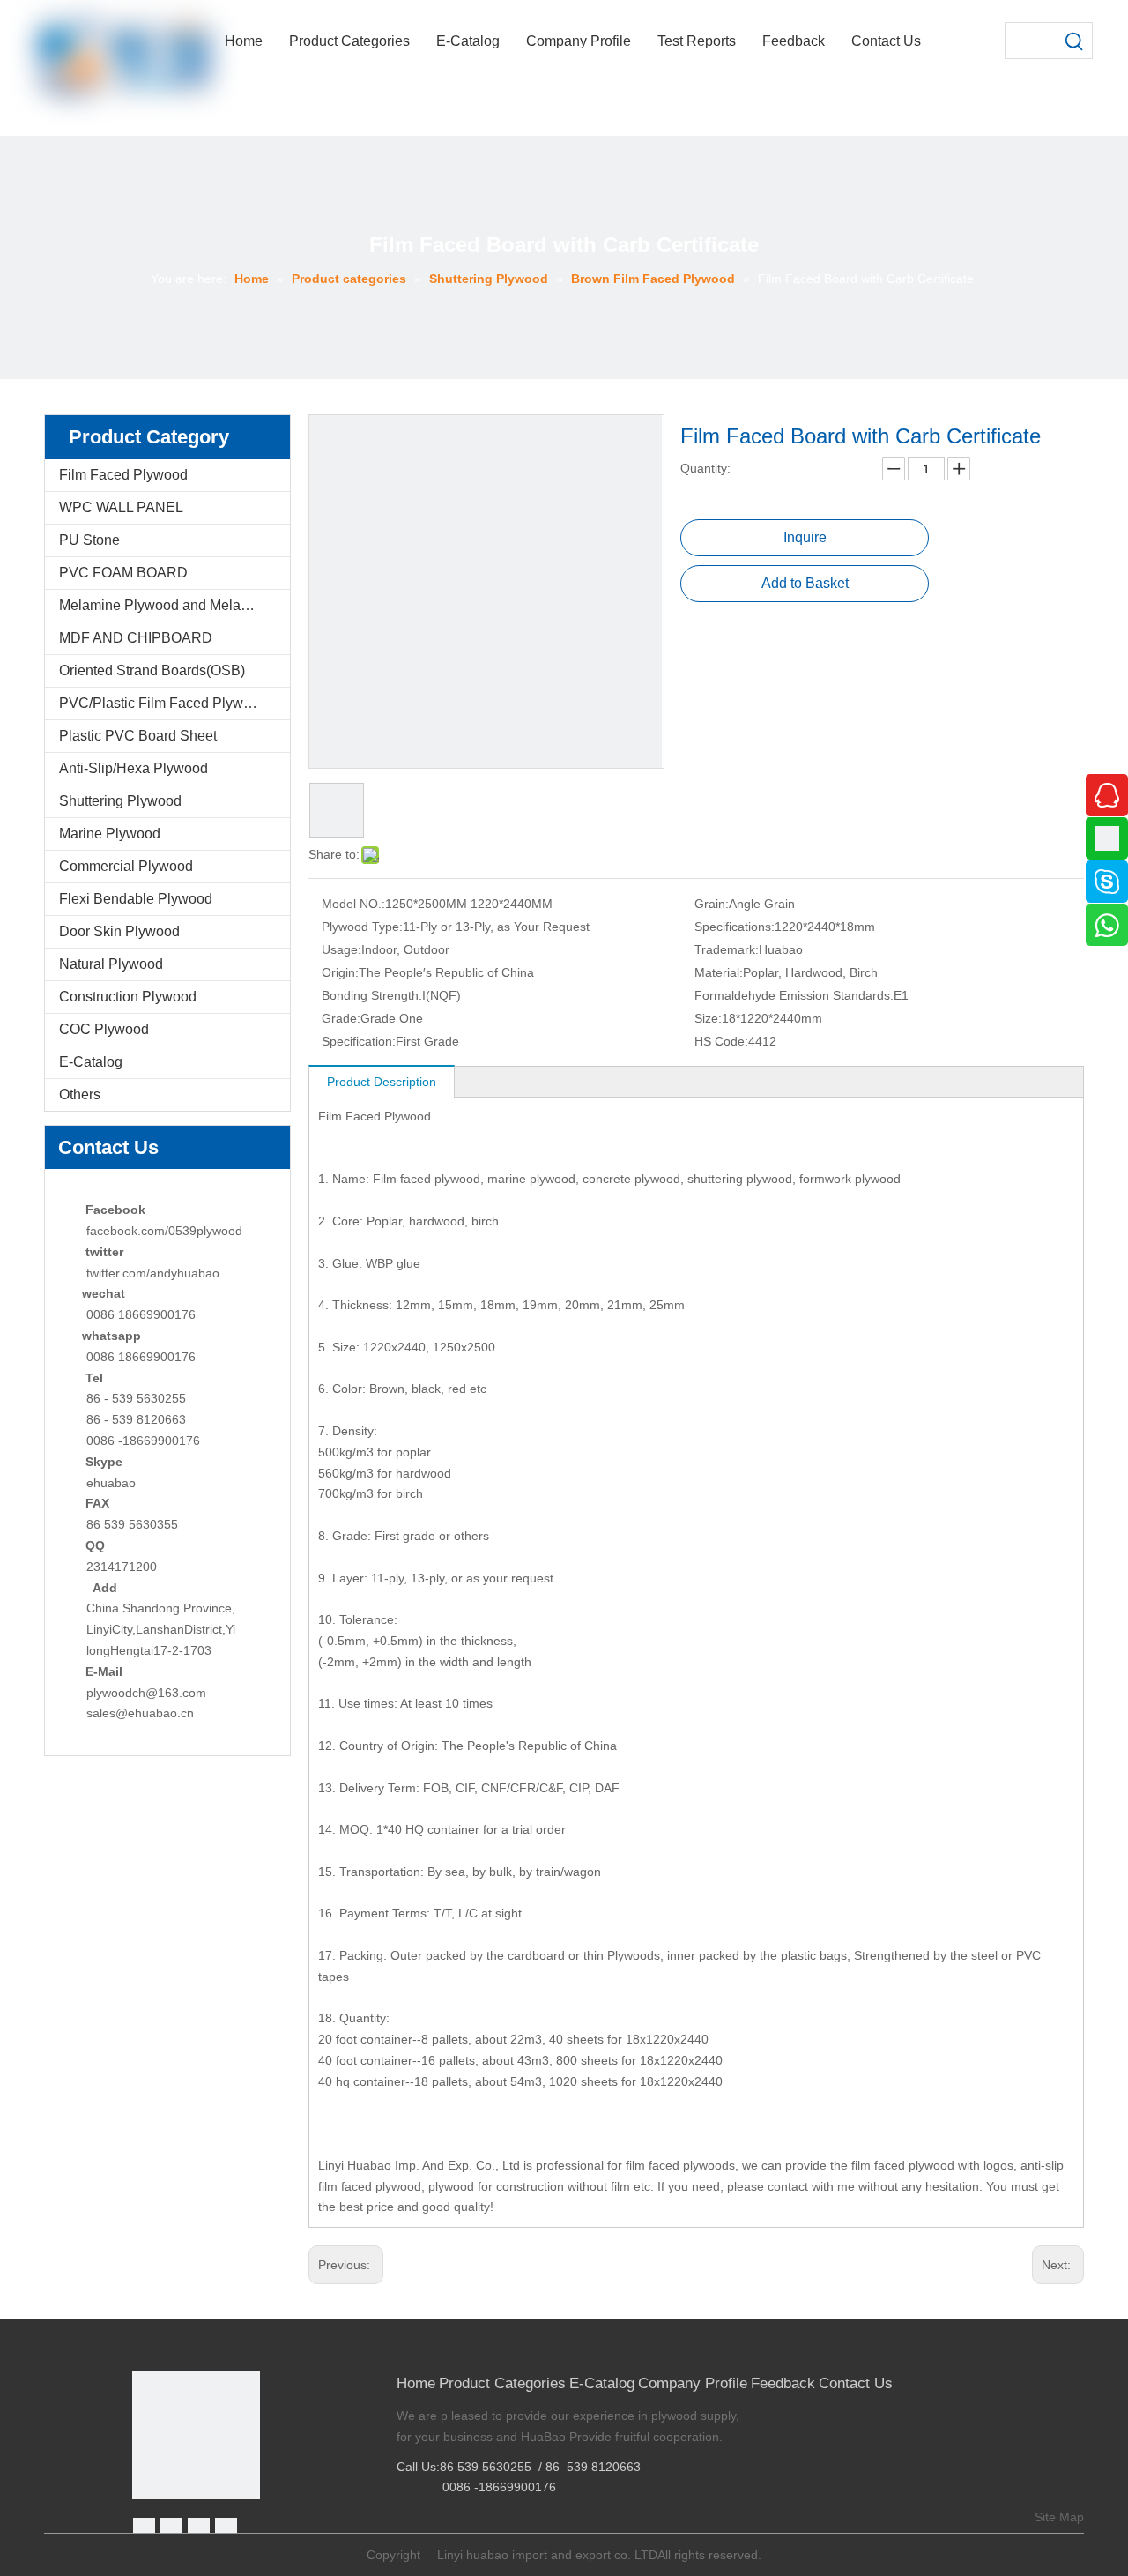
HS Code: (721, 1041)
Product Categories (502, 2383)
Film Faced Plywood (123, 475)
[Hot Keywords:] (1074, 41)
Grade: (341, 1018)
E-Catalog (91, 1062)
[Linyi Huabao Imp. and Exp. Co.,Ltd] (196, 2435)
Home (416, 2383)
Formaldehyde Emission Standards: (794, 995)
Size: (708, 1018)
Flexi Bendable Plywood (136, 899)
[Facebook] (144, 2529)
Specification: (359, 1041)
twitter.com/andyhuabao (153, 1273)
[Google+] (171, 2529)
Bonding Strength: (372, 995)
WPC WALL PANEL (121, 507)
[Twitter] (199, 2529)
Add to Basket (805, 583)
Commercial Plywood (126, 866)
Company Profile (693, 2383)
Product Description (382, 1082)
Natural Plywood (111, 964)
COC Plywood (104, 1029)
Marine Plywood (110, 834)
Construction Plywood (128, 997)
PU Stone (89, 540)
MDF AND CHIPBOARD (136, 638)
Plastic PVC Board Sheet (138, 736)
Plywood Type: (362, 927)
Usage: (341, 949)
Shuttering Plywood (120, 801)
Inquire (805, 537)
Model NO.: (353, 904)
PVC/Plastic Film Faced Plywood (163, 703)
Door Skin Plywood (119, 931)
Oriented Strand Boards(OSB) (152, 670)
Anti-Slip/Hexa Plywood (134, 768)
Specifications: (735, 927)
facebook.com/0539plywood (164, 1231)
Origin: (340, 972)
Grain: (712, 904)
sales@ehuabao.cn (140, 1713)
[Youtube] (226, 2529)
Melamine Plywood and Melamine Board (174, 605)
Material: (719, 972)
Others (80, 1094)
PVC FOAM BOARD (123, 573)
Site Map (1059, 2517)
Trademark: (727, 949)
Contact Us (856, 2383)
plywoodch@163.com (146, 1693)
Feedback (783, 2383)
